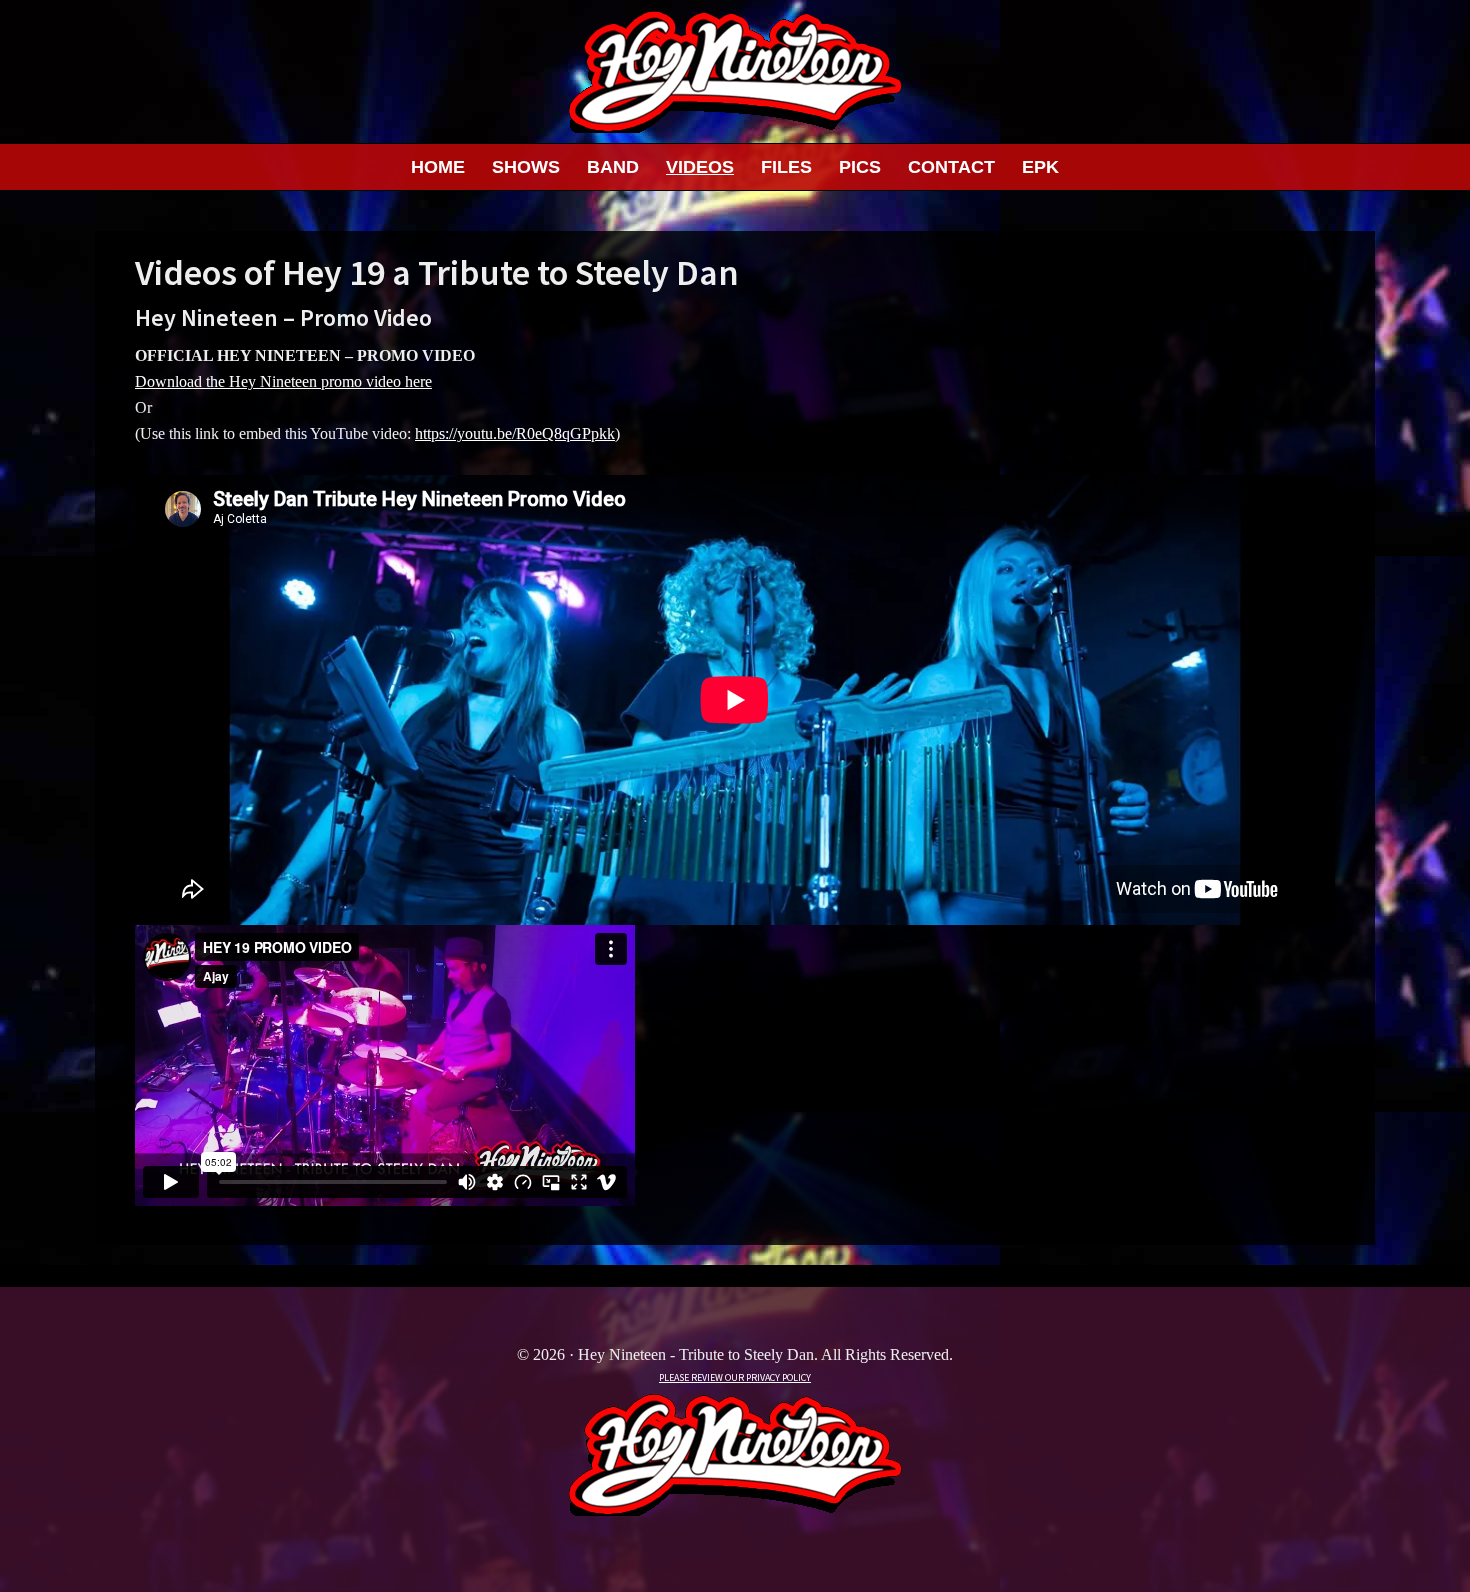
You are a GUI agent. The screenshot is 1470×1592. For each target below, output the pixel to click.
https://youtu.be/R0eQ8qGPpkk (515, 433)
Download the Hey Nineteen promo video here (283, 381)
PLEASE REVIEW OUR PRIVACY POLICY (735, 1377)
